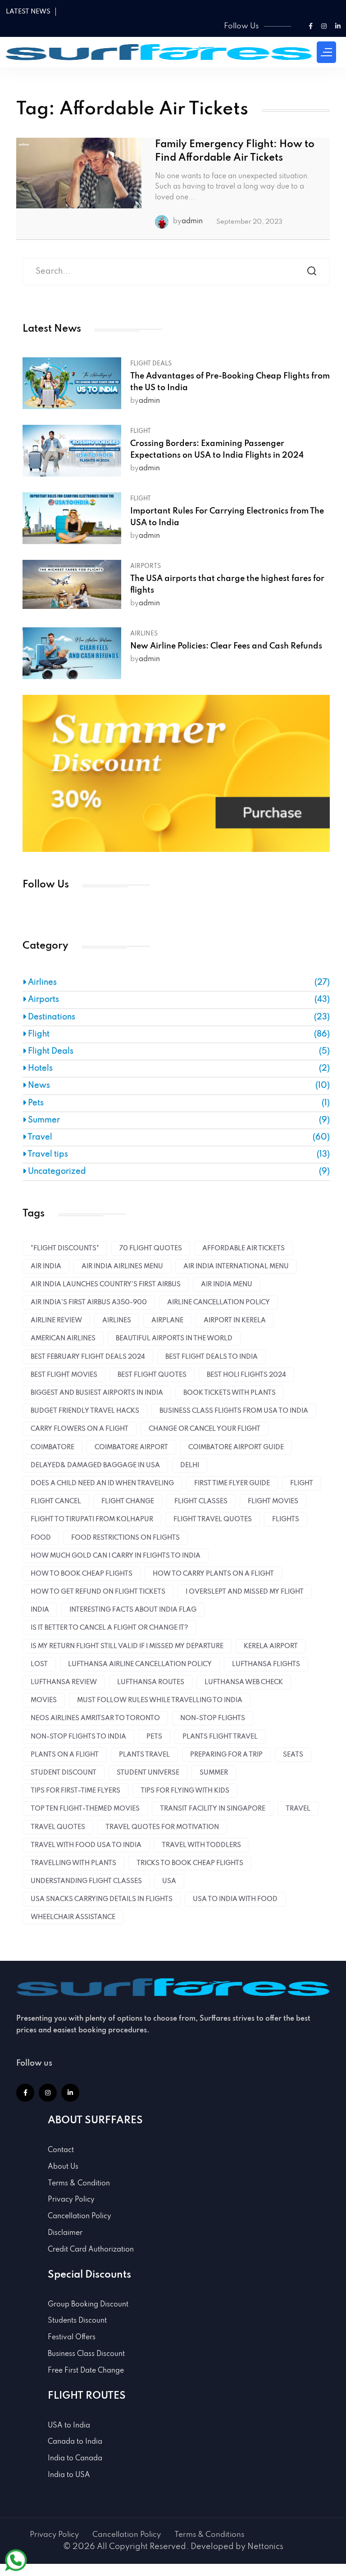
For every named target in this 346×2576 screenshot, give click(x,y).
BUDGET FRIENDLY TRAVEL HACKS (85, 1411)
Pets (35, 1103)
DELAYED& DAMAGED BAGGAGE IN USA (95, 1465)
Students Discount (77, 2321)
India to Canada (75, 2459)
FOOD (41, 1538)
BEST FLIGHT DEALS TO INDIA (212, 1357)
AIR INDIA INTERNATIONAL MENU (236, 1266)
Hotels (39, 1068)
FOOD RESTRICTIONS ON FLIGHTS (125, 1538)
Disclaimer (65, 2233)
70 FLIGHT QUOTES (151, 1248)
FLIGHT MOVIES (273, 1501)
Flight (141, 431)
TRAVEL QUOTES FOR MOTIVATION (162, 1827)
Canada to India (75, 2442)
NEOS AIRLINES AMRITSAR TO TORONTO (95, 1718)
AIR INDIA (46, 1266)
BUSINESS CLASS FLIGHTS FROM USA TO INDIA (234, 1411)
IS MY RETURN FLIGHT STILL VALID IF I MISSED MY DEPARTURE (127, 1646)
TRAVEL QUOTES (58, 1827)
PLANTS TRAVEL (144, 1755)
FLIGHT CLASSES (201, 1501)
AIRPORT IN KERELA (235, 1320)
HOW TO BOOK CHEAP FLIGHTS (82, 1574)
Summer (43, 1120)
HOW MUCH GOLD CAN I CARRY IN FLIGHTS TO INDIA (116, 1556)
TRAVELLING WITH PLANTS (73, 1863)
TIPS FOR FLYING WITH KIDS (185, 1791)
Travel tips (47, 1154)
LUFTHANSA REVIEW (64, 1682)
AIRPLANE (167, 1320)
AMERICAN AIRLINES (63, 1338)
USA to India (69, 2426)
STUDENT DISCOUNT (64, 1773)
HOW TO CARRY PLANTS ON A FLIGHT (213, 1574)
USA (169, 1881)
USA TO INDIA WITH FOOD (235, 1899)
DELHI (190, 1465)
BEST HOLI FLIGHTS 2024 (246, 1375)
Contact (61, 2150)
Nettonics (265, 2547)
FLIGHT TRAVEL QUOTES (213, 1519)
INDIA (40, 1610)
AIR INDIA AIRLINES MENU (122, 1266)
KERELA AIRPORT (271, 1646)
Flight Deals (151, 364)
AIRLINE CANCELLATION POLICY (219, 1302)
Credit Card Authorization (91, 2250)
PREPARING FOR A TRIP (226, 1755)
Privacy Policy (71, 2200)
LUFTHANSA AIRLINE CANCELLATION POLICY (140, 1664)
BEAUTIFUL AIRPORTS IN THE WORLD (174, 1338)
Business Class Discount (86, 2354)
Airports (146, 566)
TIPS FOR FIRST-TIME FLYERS (75, 1791)
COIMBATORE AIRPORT (131, 1447)
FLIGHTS (286, 1519)
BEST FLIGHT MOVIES (64, 1375)
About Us (63, 2167)
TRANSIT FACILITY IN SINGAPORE (213, 1809)
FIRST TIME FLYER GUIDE (232, 1483)
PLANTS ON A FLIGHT (65, 1755)
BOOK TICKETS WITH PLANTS (230, 1393)
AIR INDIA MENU (227, 1284)
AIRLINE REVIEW (56, 1320)
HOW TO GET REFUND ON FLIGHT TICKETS (98, 1592)
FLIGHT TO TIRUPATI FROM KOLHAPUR (92, 1519)
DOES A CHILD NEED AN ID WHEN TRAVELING (102, 1483)
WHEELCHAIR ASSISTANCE (73, 1917)
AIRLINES (117, 1320)
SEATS (293, 1755)
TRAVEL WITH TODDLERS (201, 1845)
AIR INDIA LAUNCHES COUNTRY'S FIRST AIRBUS (106, 1284)
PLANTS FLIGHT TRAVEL (220, 1737)
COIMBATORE (52, 1447)
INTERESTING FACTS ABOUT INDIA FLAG (133, 1610)
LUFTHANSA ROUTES (151, 1682)
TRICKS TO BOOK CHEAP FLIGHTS (190, 1863)
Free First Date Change (86, 2371)
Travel (39, 1137)
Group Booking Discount (88, 2305)
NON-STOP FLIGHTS (213, 1718)
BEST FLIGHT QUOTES (152, 1375)
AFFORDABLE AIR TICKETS (244, 1248)
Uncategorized (56, 1171)
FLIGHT (302, 1483)
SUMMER (214, 1773)
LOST (39, 1664)
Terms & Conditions (209, 2535)
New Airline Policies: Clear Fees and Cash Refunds (226, 646)
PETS (154, 1737)
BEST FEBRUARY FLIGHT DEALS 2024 (88, 1357)
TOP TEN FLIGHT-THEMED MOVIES (85, 1809)
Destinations (51, 1017)
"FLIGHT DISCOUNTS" (65, 1248)
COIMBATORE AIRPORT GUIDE (236, 1447)
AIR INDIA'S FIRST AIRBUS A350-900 (89, 1302)
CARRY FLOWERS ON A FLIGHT (80, 1429)
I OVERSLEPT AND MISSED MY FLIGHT (245, 1592)
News (38, 1085)
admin (192, 221)
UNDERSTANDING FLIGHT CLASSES (86, 1881)
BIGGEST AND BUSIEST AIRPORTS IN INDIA (97, 1393)
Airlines (144, 634)
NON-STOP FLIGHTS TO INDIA (78, 1737)
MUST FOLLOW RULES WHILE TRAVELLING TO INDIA (160, 1700)
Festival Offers (72, 2337)
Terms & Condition (79, 2184)
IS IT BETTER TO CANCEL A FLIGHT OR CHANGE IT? (109, 1628)
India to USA (69, 2475)
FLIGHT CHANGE (128, 1501)
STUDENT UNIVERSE (148, 1773)
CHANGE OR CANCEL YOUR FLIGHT (205, 1429)
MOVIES (44, 1700)
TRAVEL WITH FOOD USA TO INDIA (86, 1845)
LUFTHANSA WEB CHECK (244, 1682)
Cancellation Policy (80, 2216)
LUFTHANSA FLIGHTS (266, 1664)
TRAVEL (298, 1809)
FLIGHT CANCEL (56, 1501)
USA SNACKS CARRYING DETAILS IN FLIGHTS (102, 1899)
